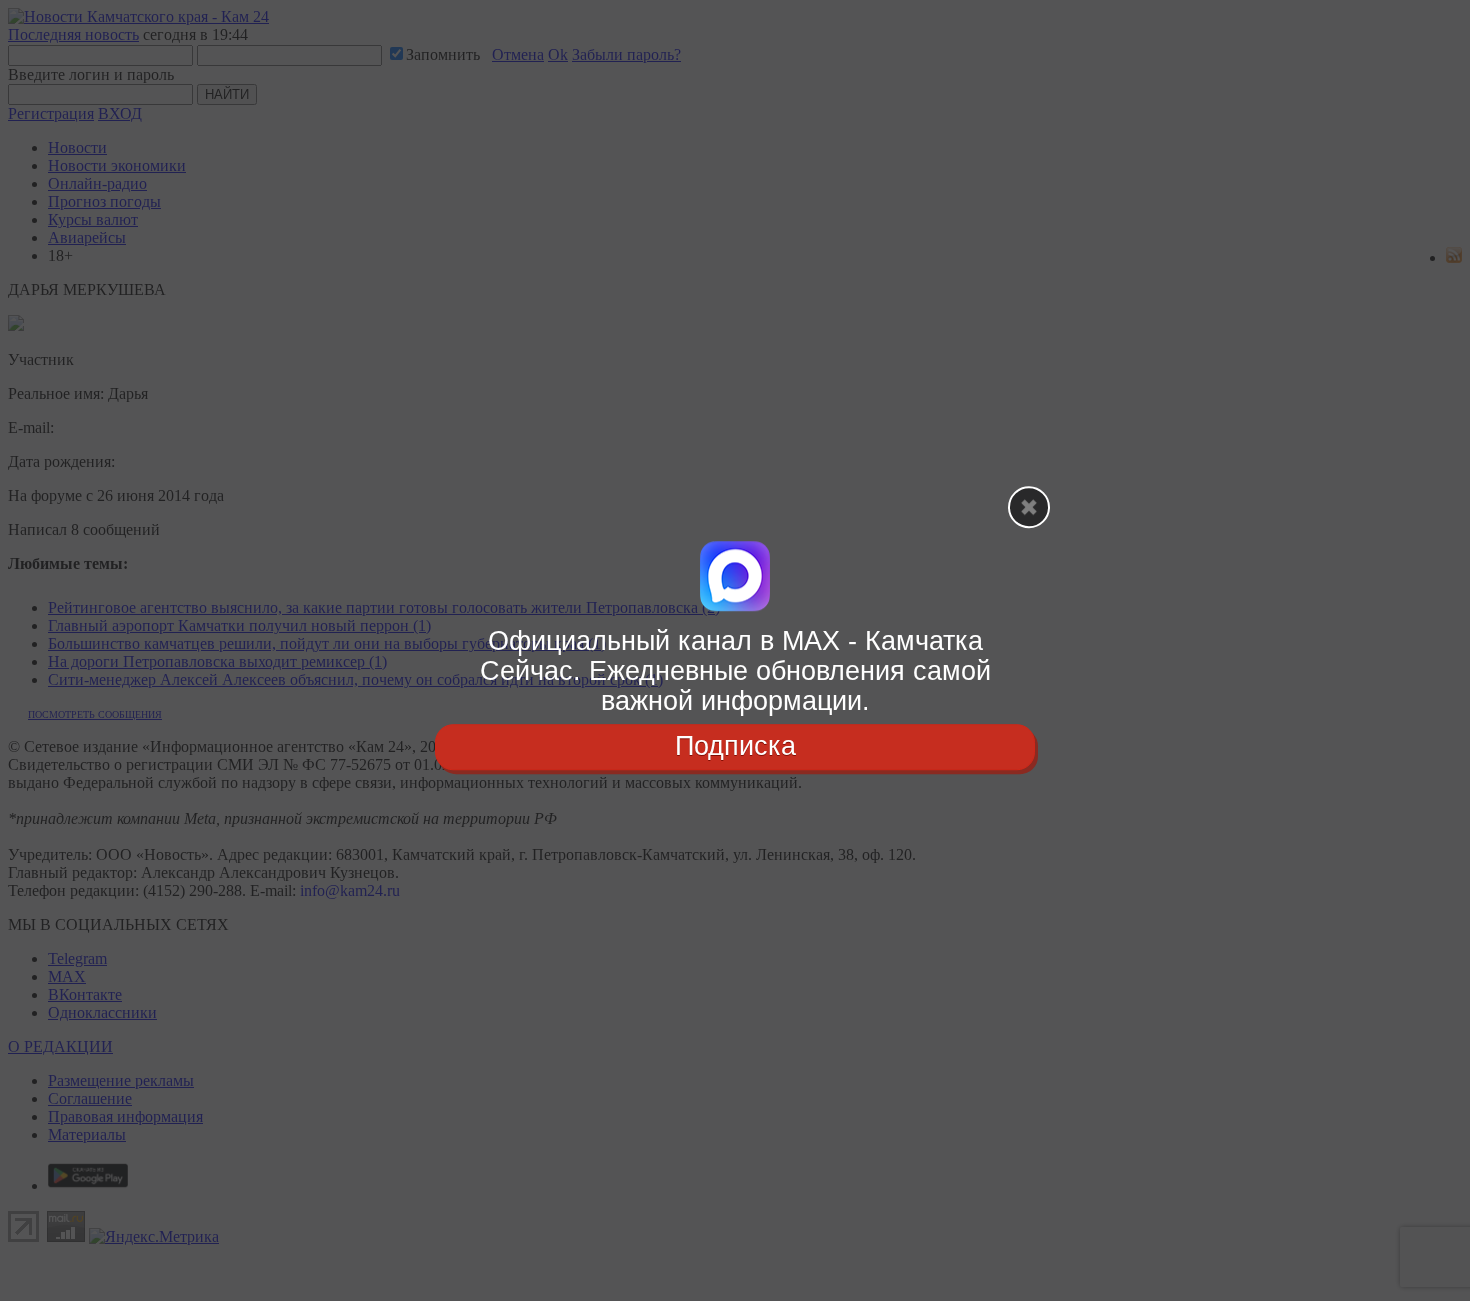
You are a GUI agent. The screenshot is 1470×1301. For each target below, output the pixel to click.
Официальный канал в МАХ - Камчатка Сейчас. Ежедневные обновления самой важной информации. (735, 670)
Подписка (735, 747)
